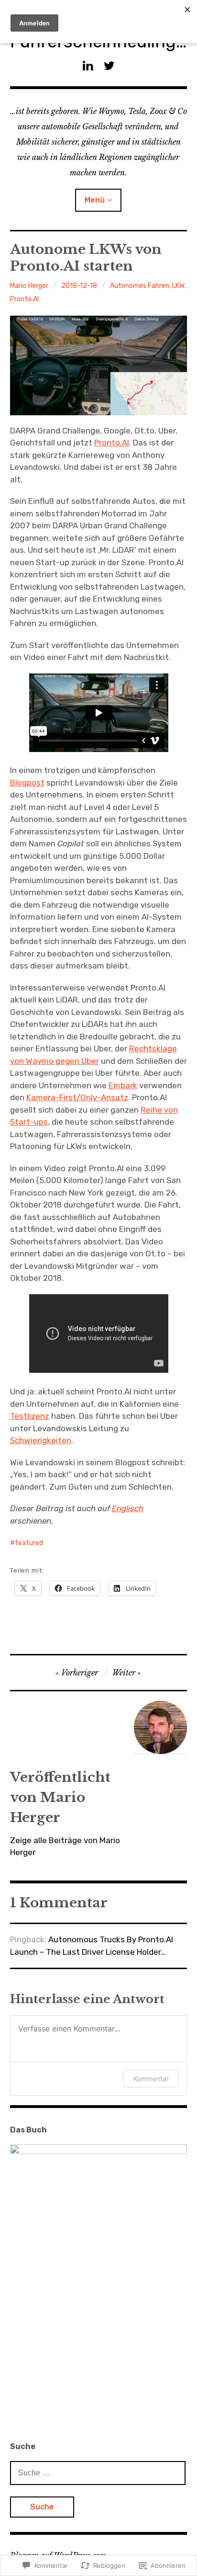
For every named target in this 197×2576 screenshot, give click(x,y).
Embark (123, 1085)
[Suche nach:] (98, 2473)
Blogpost (27, 783)
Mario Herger (29, 286)
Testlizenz (30, 1416)
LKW (178, 286)
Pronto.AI (24, 299)
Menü (95, 200)
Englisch (128, 1508)
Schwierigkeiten (41, 1440)
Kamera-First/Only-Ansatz (77, 1097)
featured (29, 1543)
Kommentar (151, 2079)
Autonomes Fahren (140, 286)
